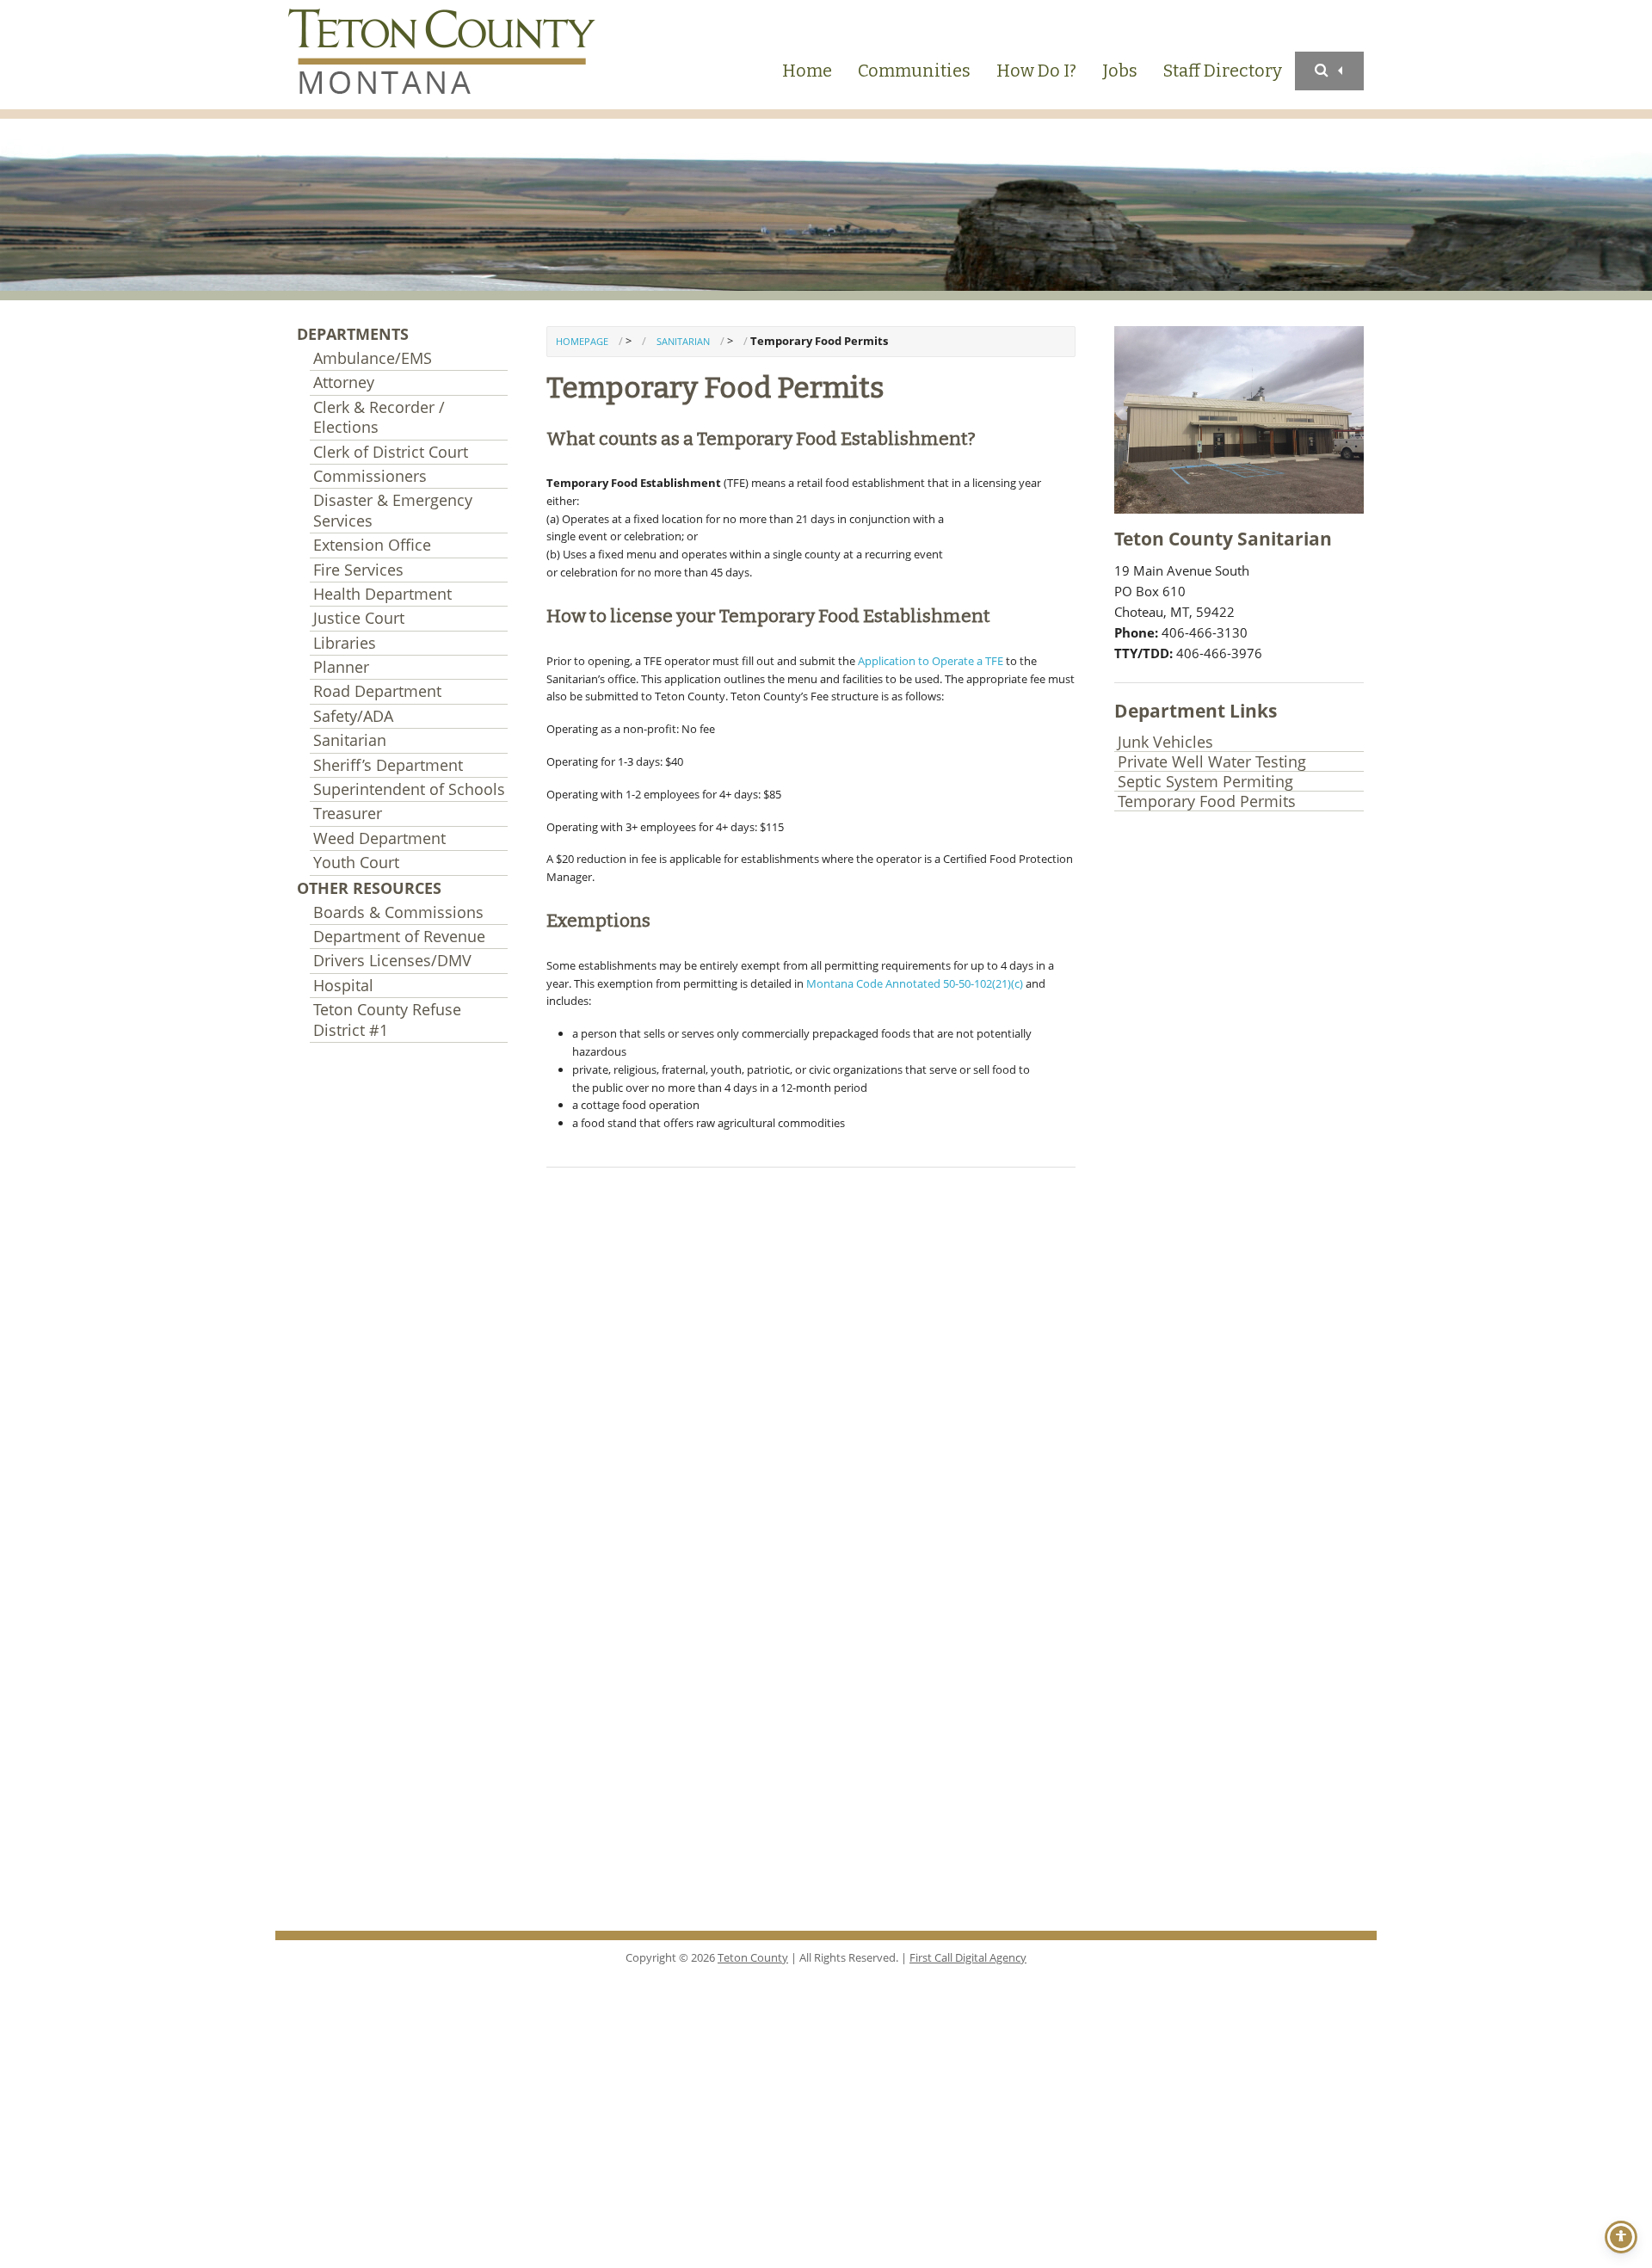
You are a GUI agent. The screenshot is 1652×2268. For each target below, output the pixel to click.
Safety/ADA (353, 716)
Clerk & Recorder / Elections (379, 417)
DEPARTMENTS (353, 334)
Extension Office (372, 545)
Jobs (1120, 71)
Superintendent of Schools (409, 789)
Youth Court (356, 862)
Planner (341, 667)
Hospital (343, 985)
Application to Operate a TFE (931, 661)
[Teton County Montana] (447, 55)
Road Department (377, 691)
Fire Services (358, 570)
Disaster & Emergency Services (393, 510)
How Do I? (1036, 71)
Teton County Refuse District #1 (387, 1019)
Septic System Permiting (1205, 782)
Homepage (582, 341)
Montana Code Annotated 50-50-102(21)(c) (915, 983)
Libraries (345, 643)
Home (807, 71)
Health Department (382, 594)
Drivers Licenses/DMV (392, 960)
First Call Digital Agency (968, 1957)
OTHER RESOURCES (369, 888)
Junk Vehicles (1165, 742)
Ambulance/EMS (373, 358)
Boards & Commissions (398, 912)
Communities (914, 71)
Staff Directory (1223, 71)
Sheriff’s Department (388, 765)
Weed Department (379, 838)
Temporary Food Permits (1207, 801)
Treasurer (348, 813)
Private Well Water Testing (1212, 762)
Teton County (753, 1957)
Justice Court (359, 618)
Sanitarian (350, 740)
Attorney (344, 382)
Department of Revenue (399, 936)
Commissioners (370, 476)
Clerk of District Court (391, 452)
